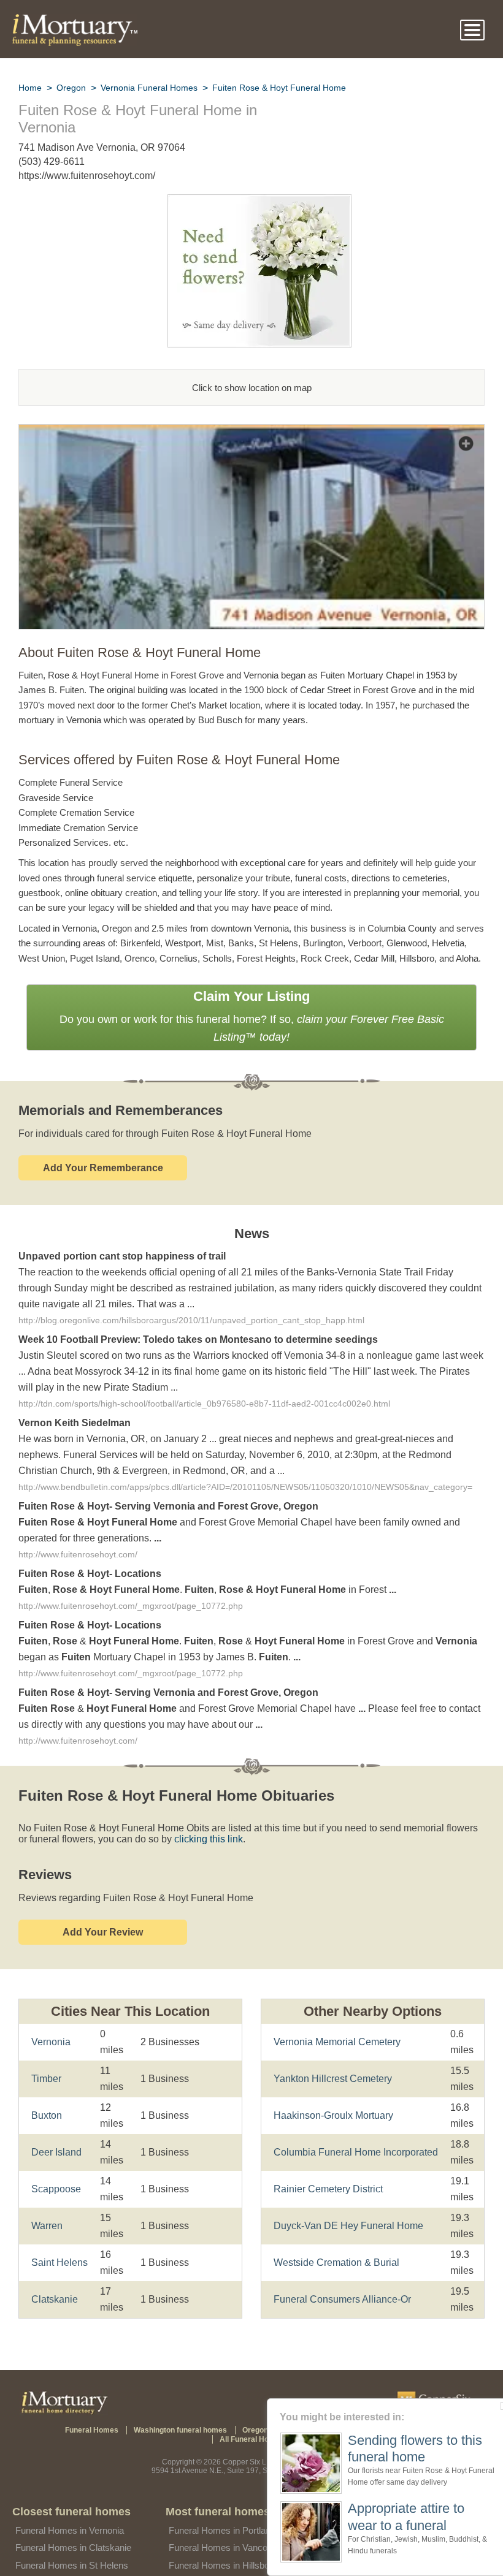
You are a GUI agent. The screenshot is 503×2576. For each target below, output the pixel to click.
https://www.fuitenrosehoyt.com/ (90, 176)
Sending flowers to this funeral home (405, 2449)
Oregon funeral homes (242, 2416)
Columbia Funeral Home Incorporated (354, 2123)
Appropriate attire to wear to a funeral (400, 2516)
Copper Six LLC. (251, 2439)
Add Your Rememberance (103, 1150)
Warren (47, 2212)
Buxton (47, 2102)
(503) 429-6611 (52, 161)
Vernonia (51, 2028)
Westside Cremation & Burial (335, 2233)
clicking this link (190, 1826)
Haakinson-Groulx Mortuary (334, 2086)
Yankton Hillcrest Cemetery (332, 2049)
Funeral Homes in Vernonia (69, 2508)
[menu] (472, 30)
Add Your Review (103, 1919)
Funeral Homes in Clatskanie (73, 2525)
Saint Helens (58, 2249)
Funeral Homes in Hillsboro (223, 2543)
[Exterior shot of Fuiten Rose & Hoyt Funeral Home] (251, 432)
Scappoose (54, 2175)
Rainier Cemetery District (327, 2160)
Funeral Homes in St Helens (71, 2543)
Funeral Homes (65, 2416)
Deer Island (56, 2139)
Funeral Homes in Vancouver (226, 2525)
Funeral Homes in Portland (222, 2508)
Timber (46, 2065)
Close (495, 2406)
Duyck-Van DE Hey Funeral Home (345, 2196)
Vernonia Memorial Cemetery (336, 2020)
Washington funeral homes (148, 2416)
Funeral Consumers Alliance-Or (340, 2270)
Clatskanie (54, 2286)
